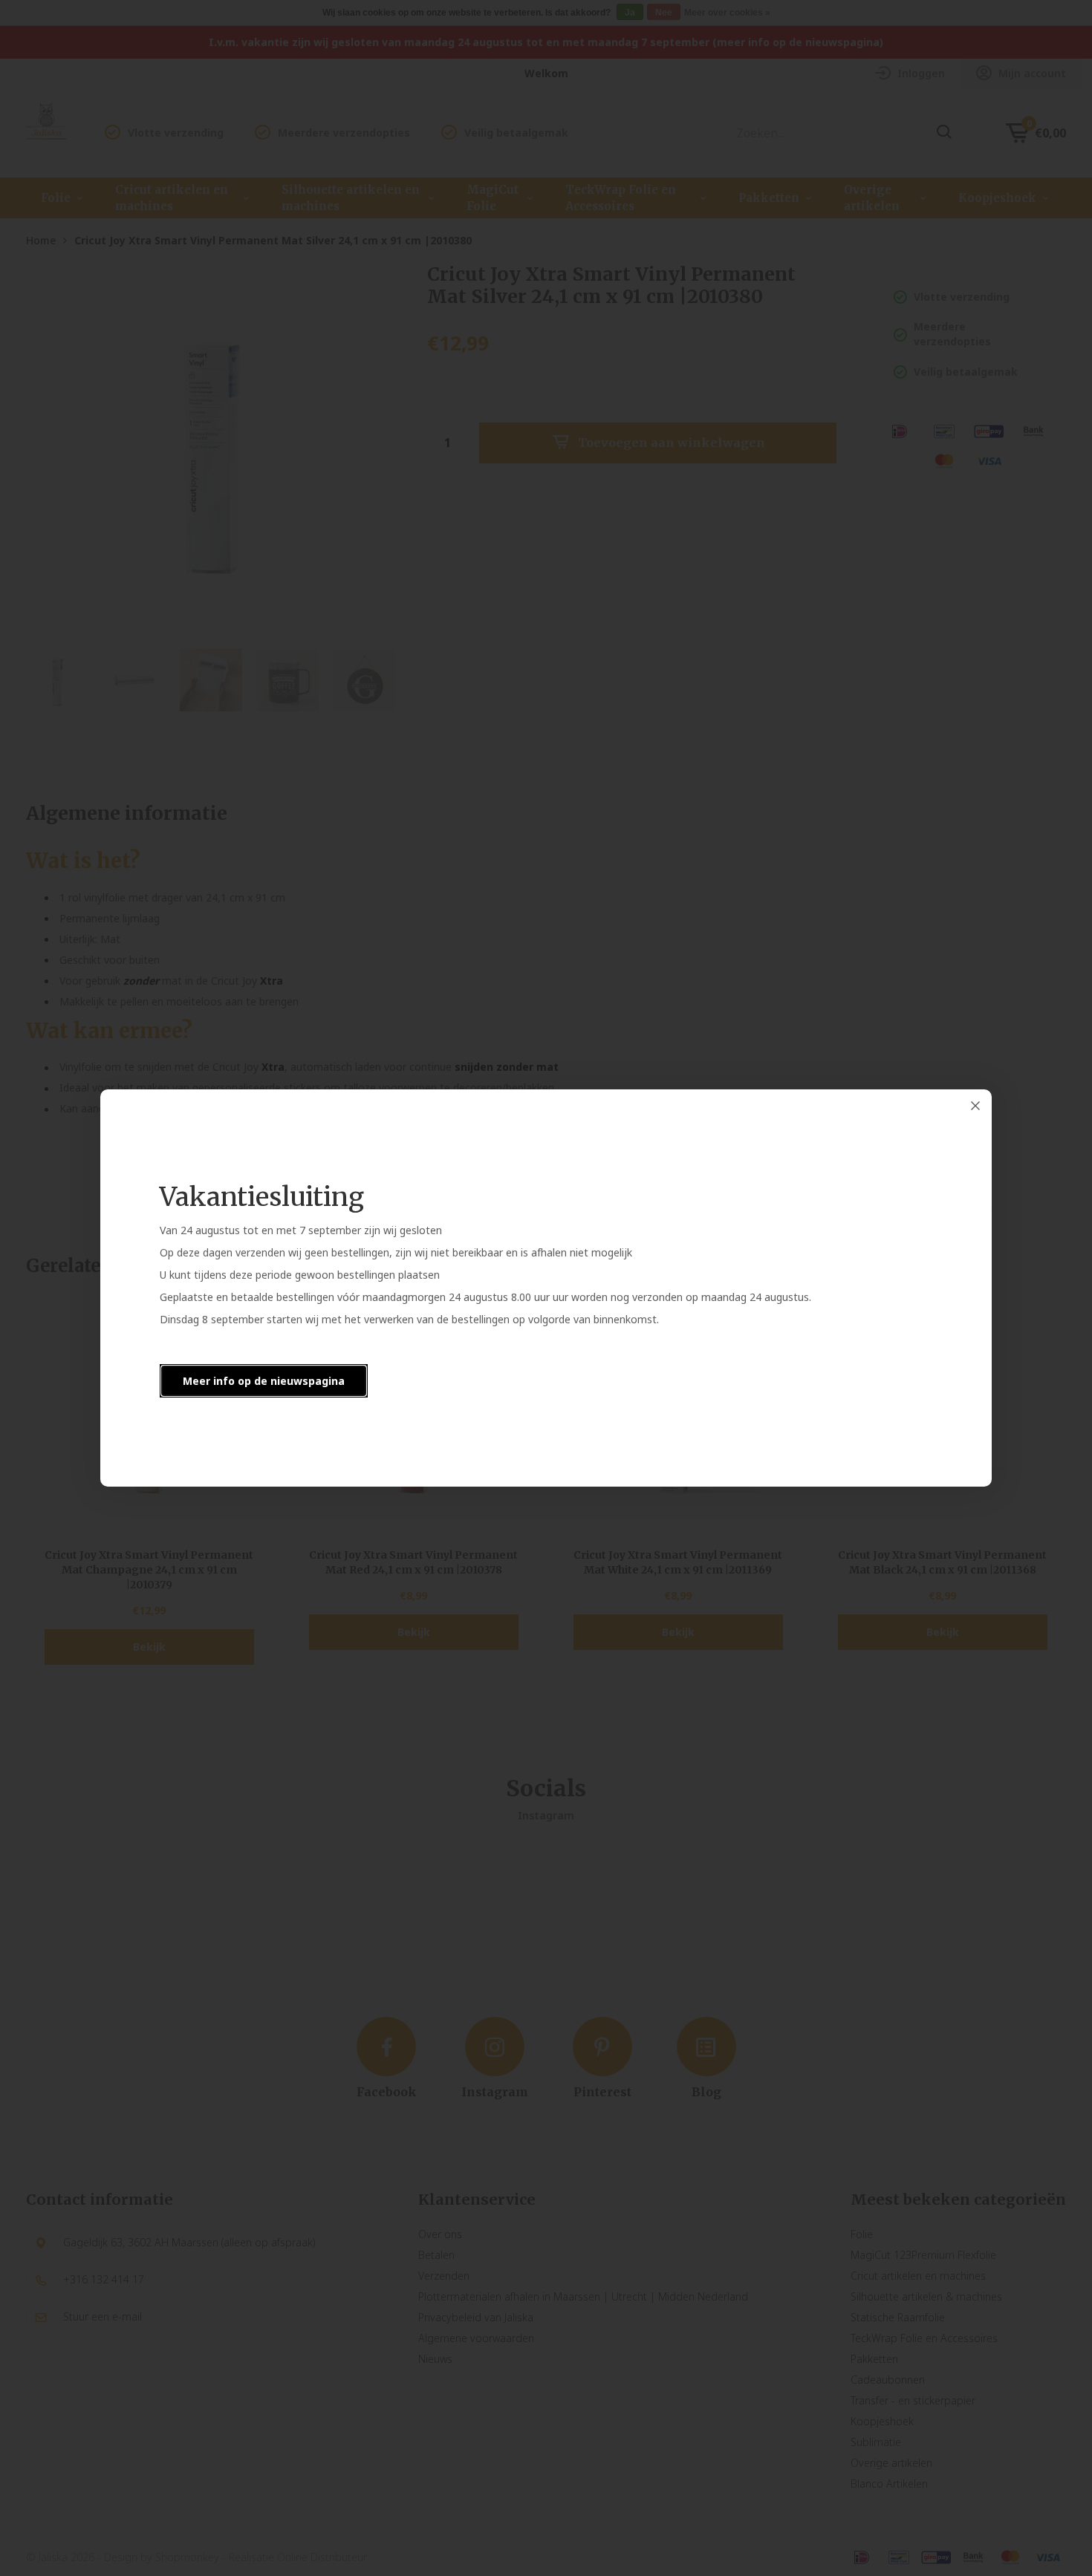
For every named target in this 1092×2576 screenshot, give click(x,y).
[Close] (975, 1106)
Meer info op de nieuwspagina (264, 1381)
